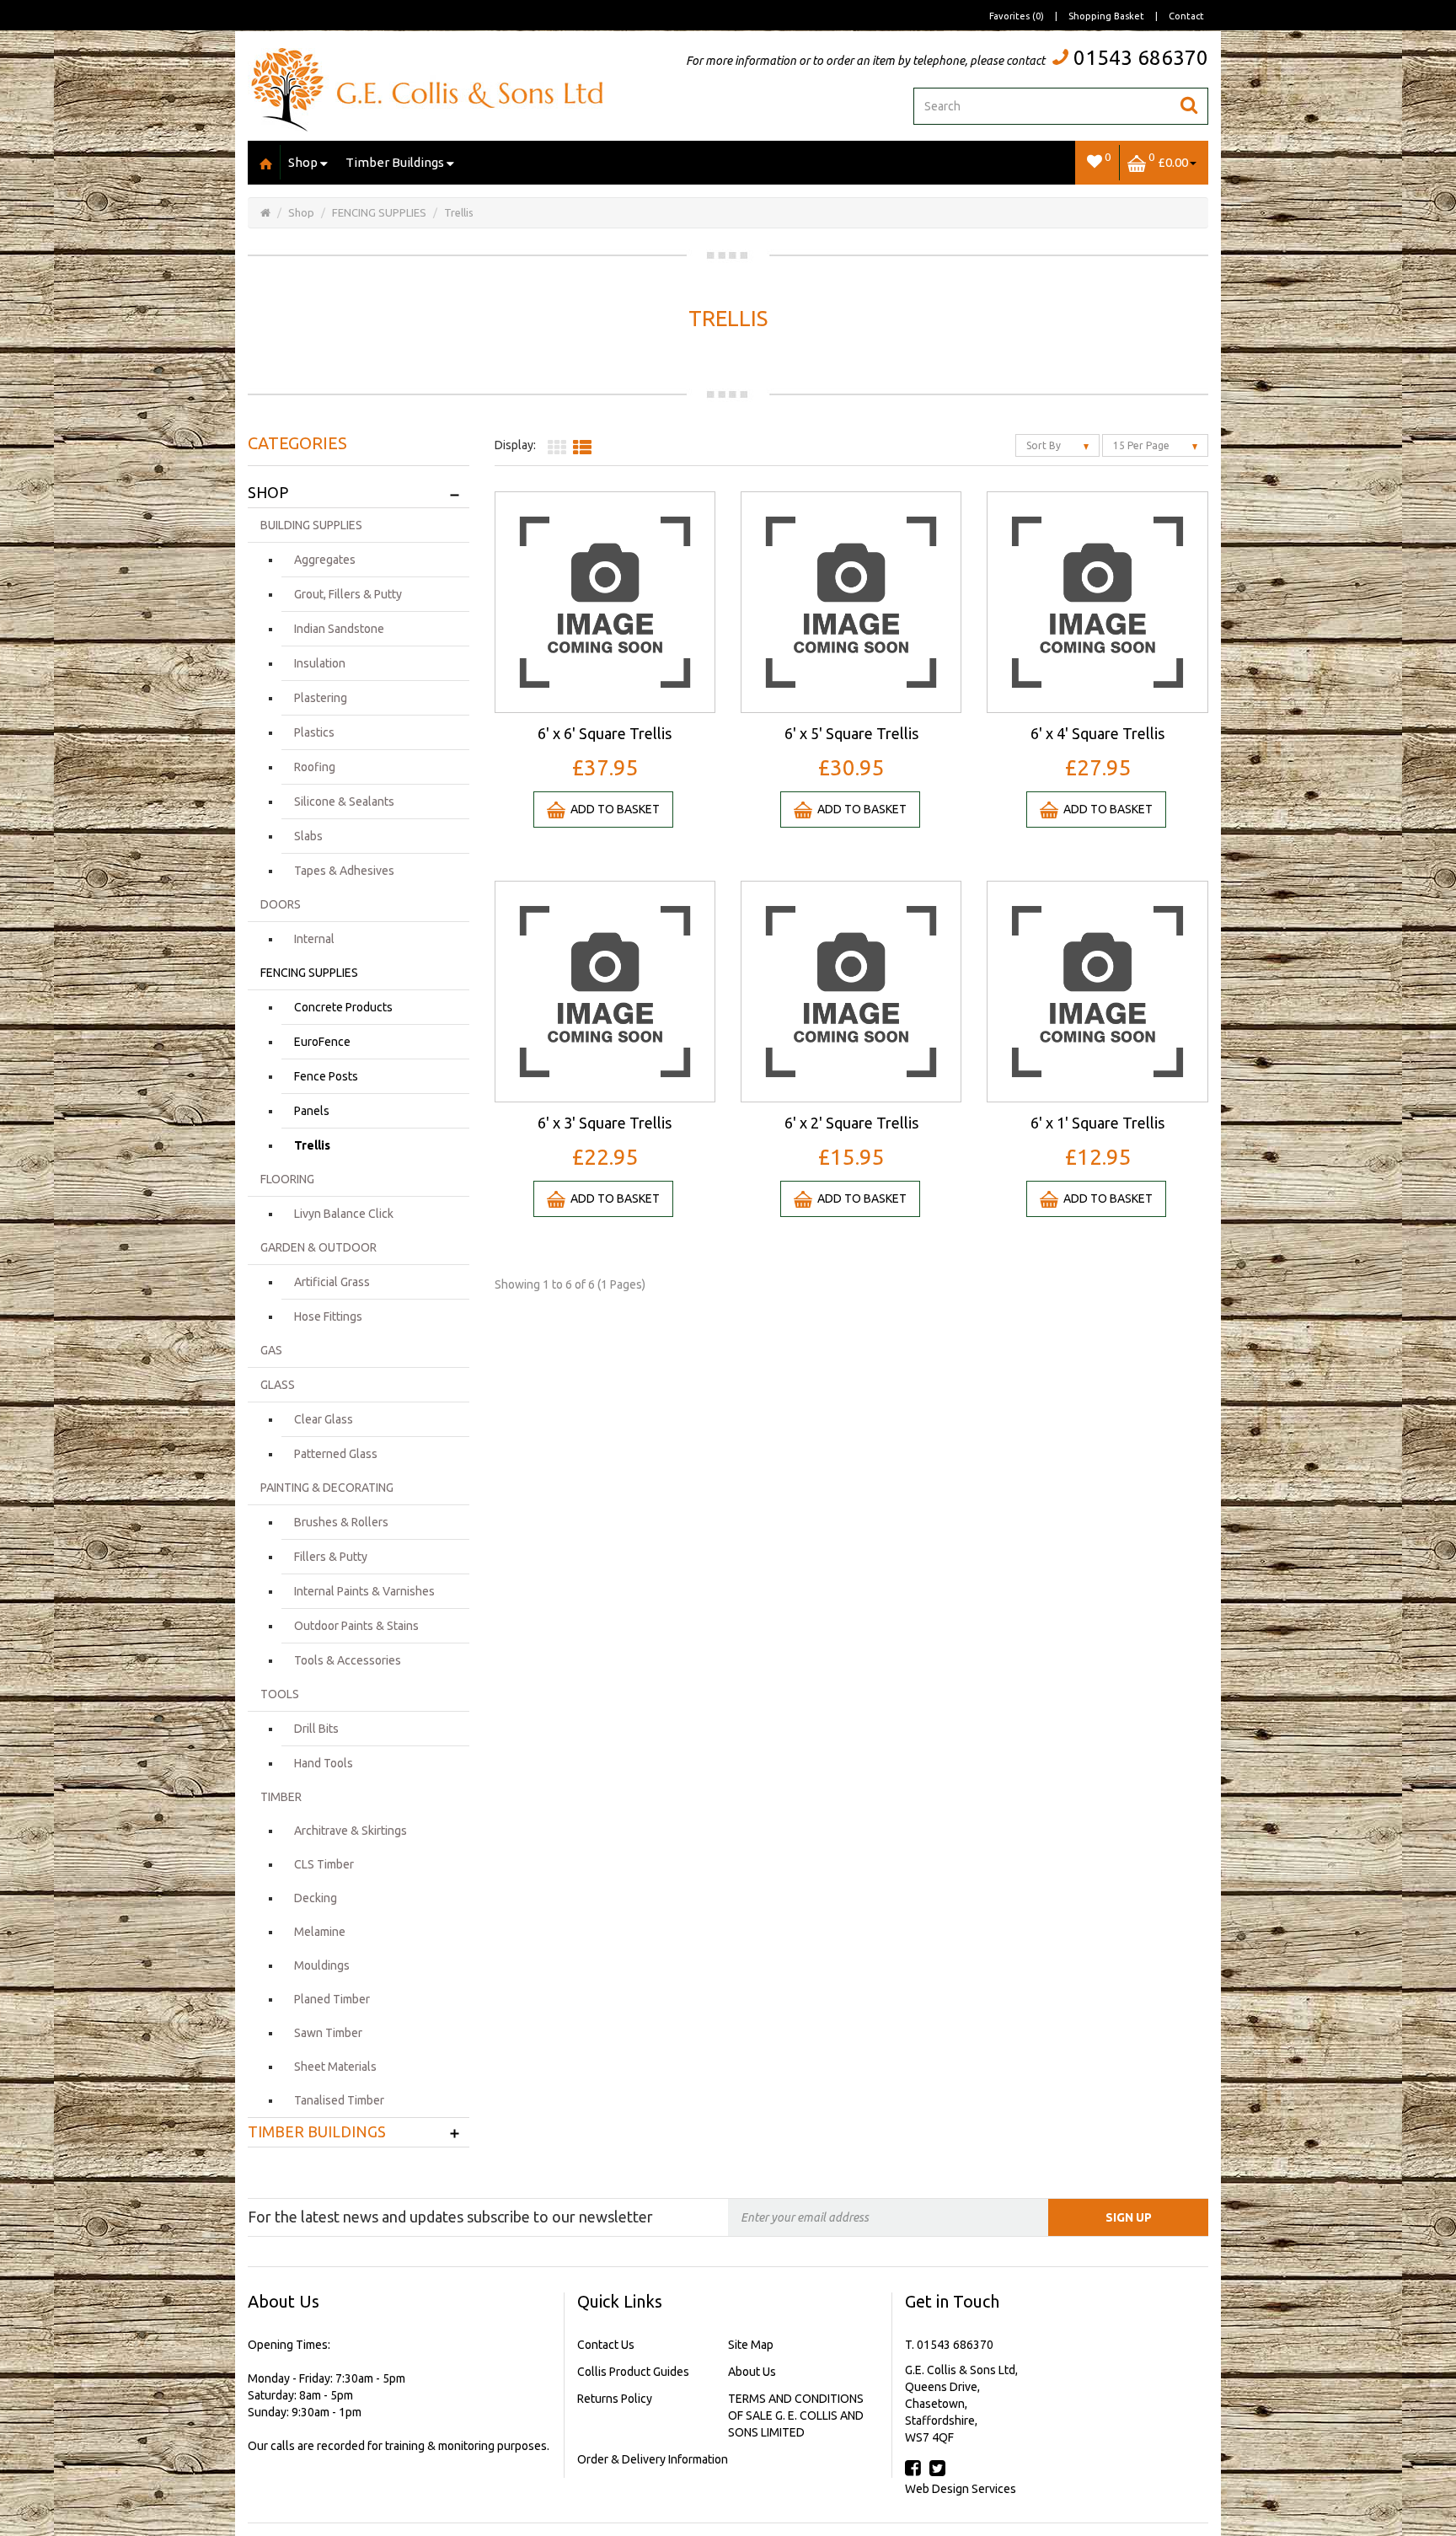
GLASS (278, 1385)
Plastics (314, 732)
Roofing (315, 767)
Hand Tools (324, 1763)
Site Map (751, 2345)
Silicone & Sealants (344, 802)
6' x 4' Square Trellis (1097, 733)
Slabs (308, 836)
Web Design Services (961, 2489)
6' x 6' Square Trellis (605, 733)
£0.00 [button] (1168, 160)
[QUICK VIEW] (605, 601)
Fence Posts (326, 1076)
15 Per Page (1143, 445)
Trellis (459, 212)
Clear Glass (324, 1419)
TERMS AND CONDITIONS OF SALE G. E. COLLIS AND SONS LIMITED (796, 2415)
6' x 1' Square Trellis (1097, 1123)
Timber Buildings (395, 162)
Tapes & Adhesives (344, 871)
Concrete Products (343, 1007)
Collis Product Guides (633, 2372)
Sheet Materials (335, 2067)
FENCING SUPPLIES (379, 212)
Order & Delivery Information (653, 2459)
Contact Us (606, 2345)
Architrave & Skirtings (351, 1831)
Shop (303, 162)
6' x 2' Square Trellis (851, 1123)
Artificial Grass (332, 1282)
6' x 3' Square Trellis (605, 1123)
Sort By (1045, 445)
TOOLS (280, 1694)
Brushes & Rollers (341, 1522)
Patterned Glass (336, 1454)
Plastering (321, 698)
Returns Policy (615, 2399)
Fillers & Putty (331, 1557)
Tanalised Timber (339, 2100)
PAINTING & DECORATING (327, 1488)
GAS (271, 1350)
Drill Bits (316, 1729)
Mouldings (322, 1965)
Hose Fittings (328, 1316)
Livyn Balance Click (344, 1214)
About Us (752, 2372)
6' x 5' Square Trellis (851, 733)
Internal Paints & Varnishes (364, 1591)
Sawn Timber (328, 2033)
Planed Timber (332, 1999)
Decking (316, 1898)
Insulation (320, 663)
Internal (314, 939)
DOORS (281, 904)
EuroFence (322, 1042)
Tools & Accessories (348, 1660)
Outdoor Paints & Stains (356, 1626)
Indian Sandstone (339, 629)
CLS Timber (324, 1864)
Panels (312, 1111)
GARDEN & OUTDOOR (318, 1247)
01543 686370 (1141, 58)
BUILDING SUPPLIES (311, 525)
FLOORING (287, 1179)
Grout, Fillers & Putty (348, 594)
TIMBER (281, 1797)
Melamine (320, 1932)
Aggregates (325, 560)
